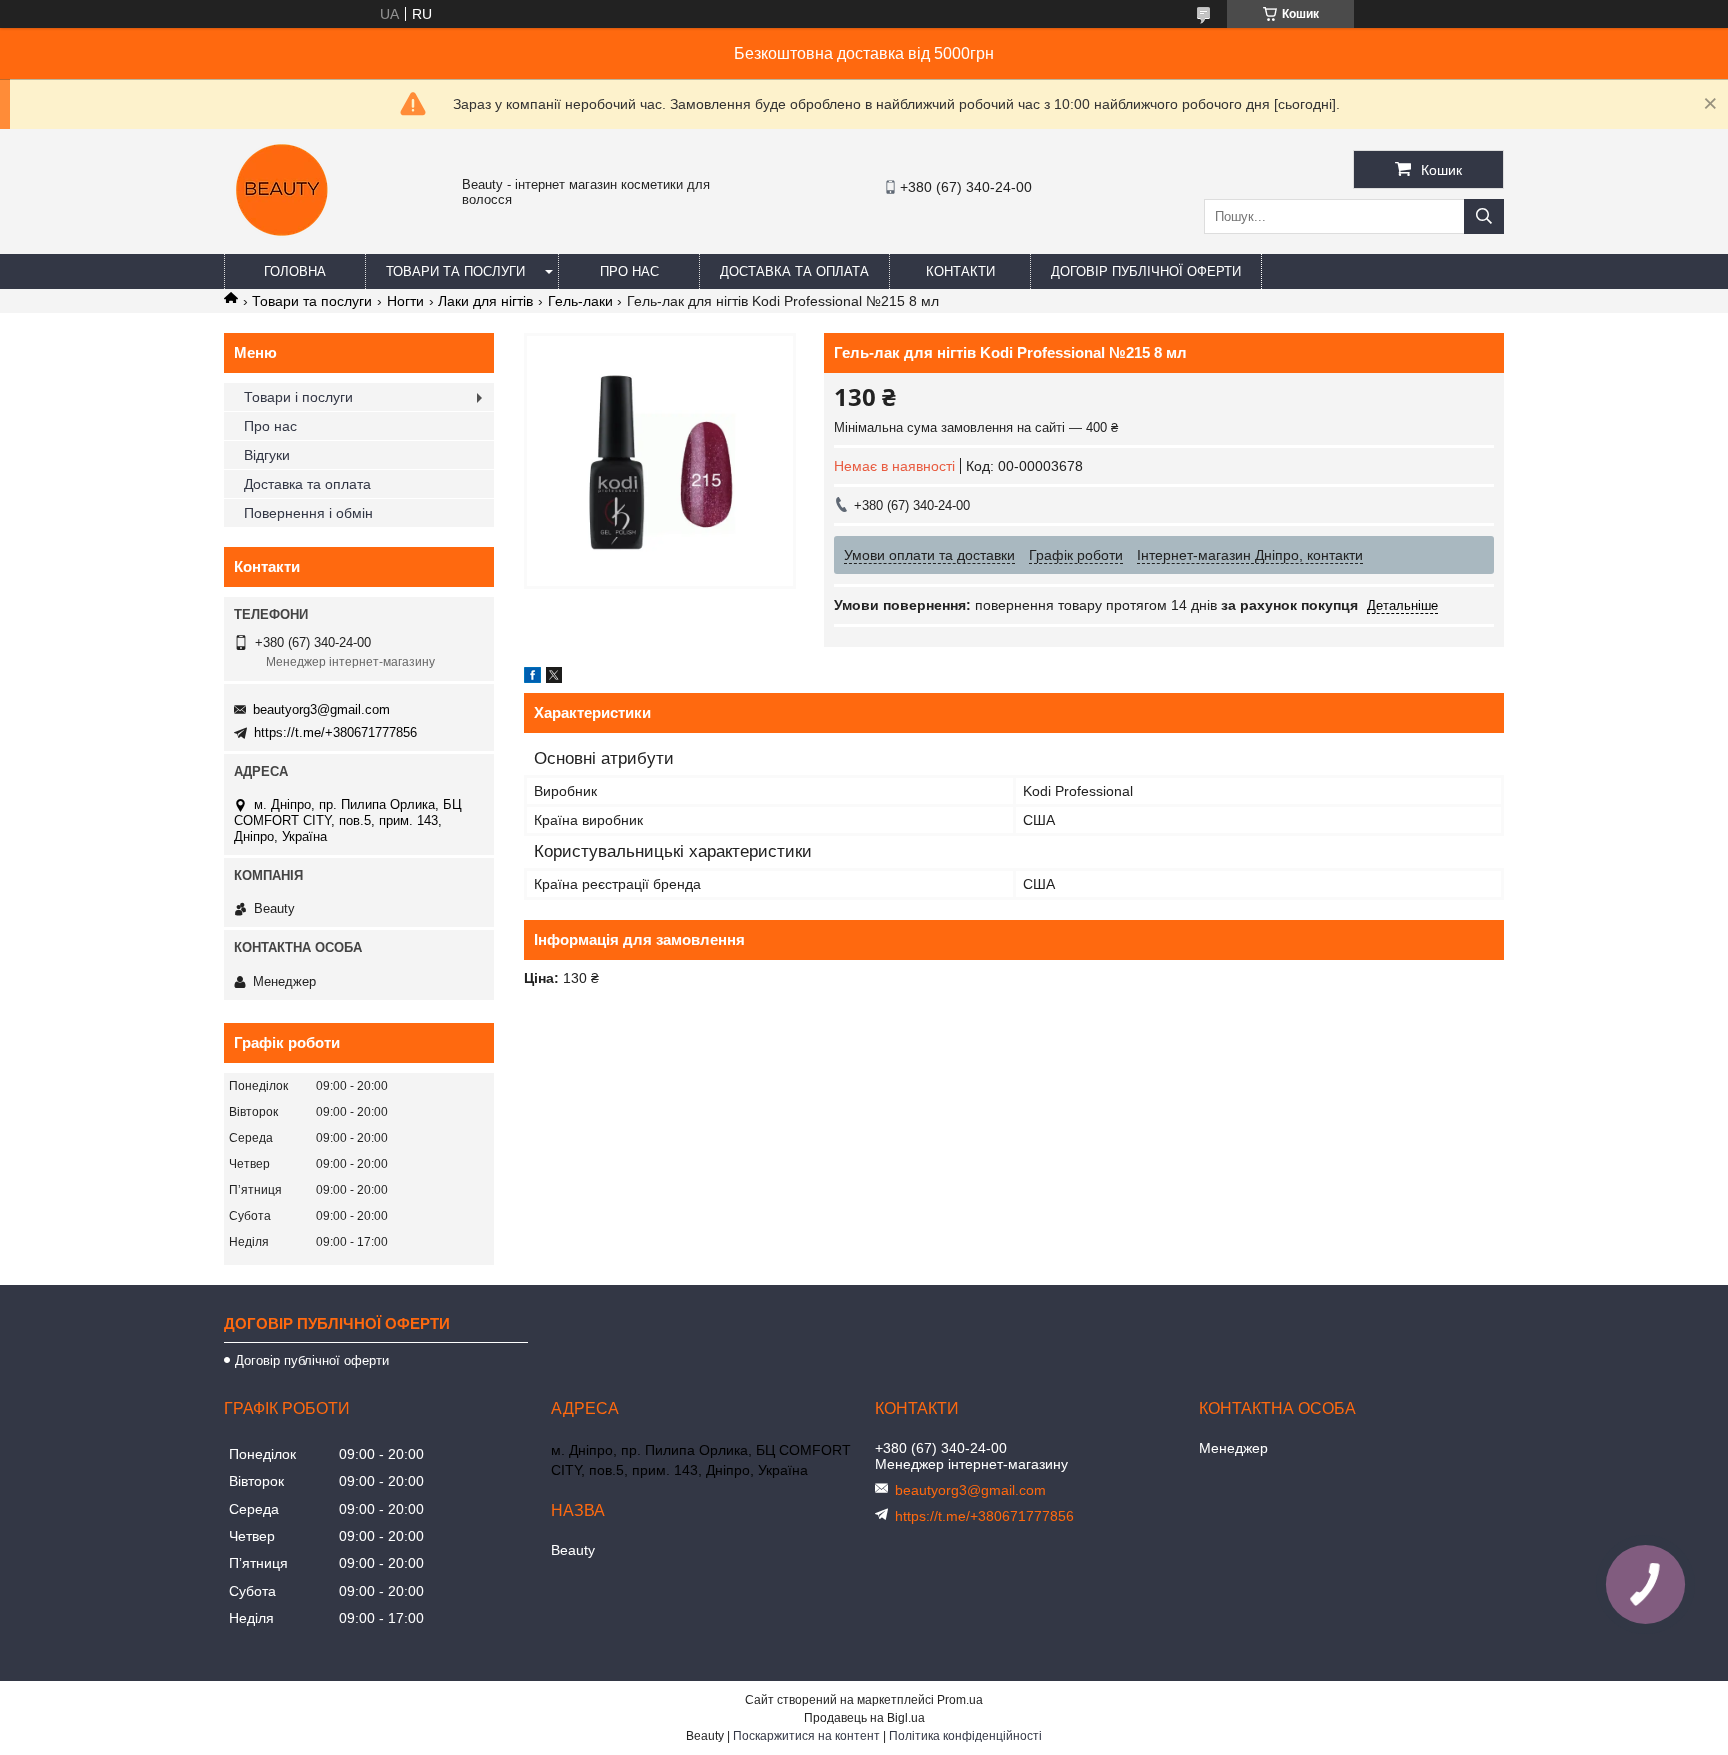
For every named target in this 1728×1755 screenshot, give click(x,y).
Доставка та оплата (794, 271)
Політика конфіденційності (965, 1736)
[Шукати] (1484, 216)
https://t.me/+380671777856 (335, 732)
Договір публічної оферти (1146, 271)
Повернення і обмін (308, 513)
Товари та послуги (455, 271)
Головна (295, 271)
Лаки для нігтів (485, 301)
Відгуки (267, 455)
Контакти (960, 271)
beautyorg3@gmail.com (321, 709)
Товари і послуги (298, 397)
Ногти (405, 301)
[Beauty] (284, 245)
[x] (554, 678)
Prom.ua (960, 1700)
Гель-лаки (580, 301)
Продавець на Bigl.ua (864, 1718)
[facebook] (532, 678)
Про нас (629, 271)
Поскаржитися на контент (806, 1736)
